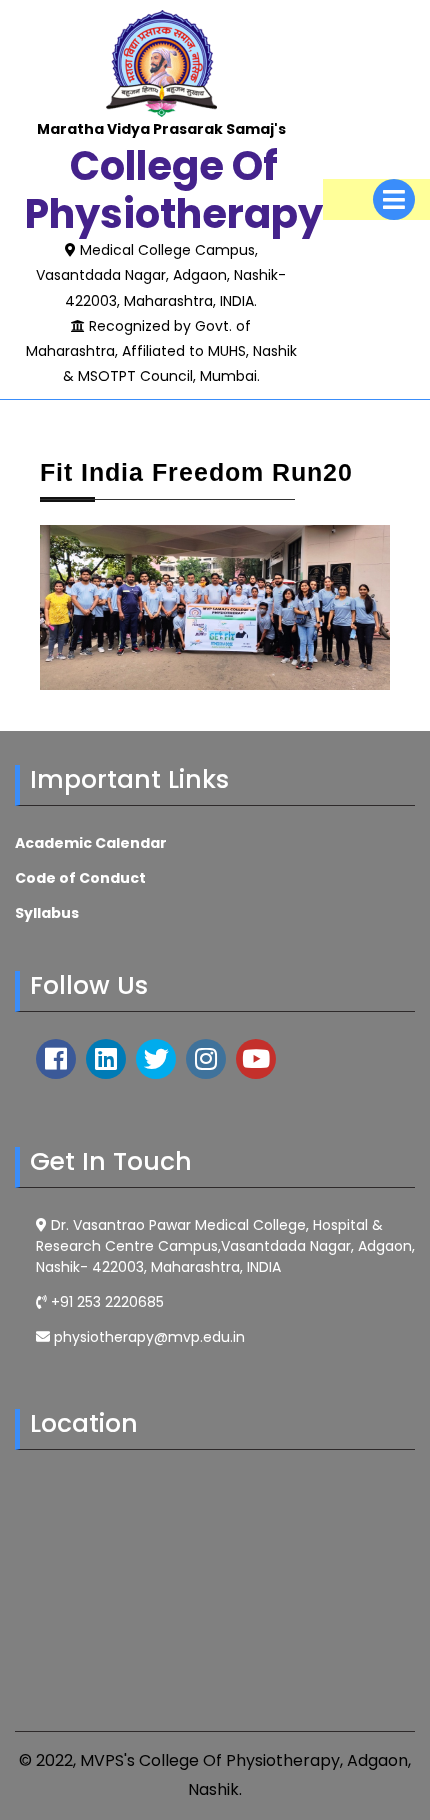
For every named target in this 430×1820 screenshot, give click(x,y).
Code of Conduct (80, 878)
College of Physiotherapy (174, 190)
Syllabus (47, 913)
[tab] (394, 199)
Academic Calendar (91, 843)
